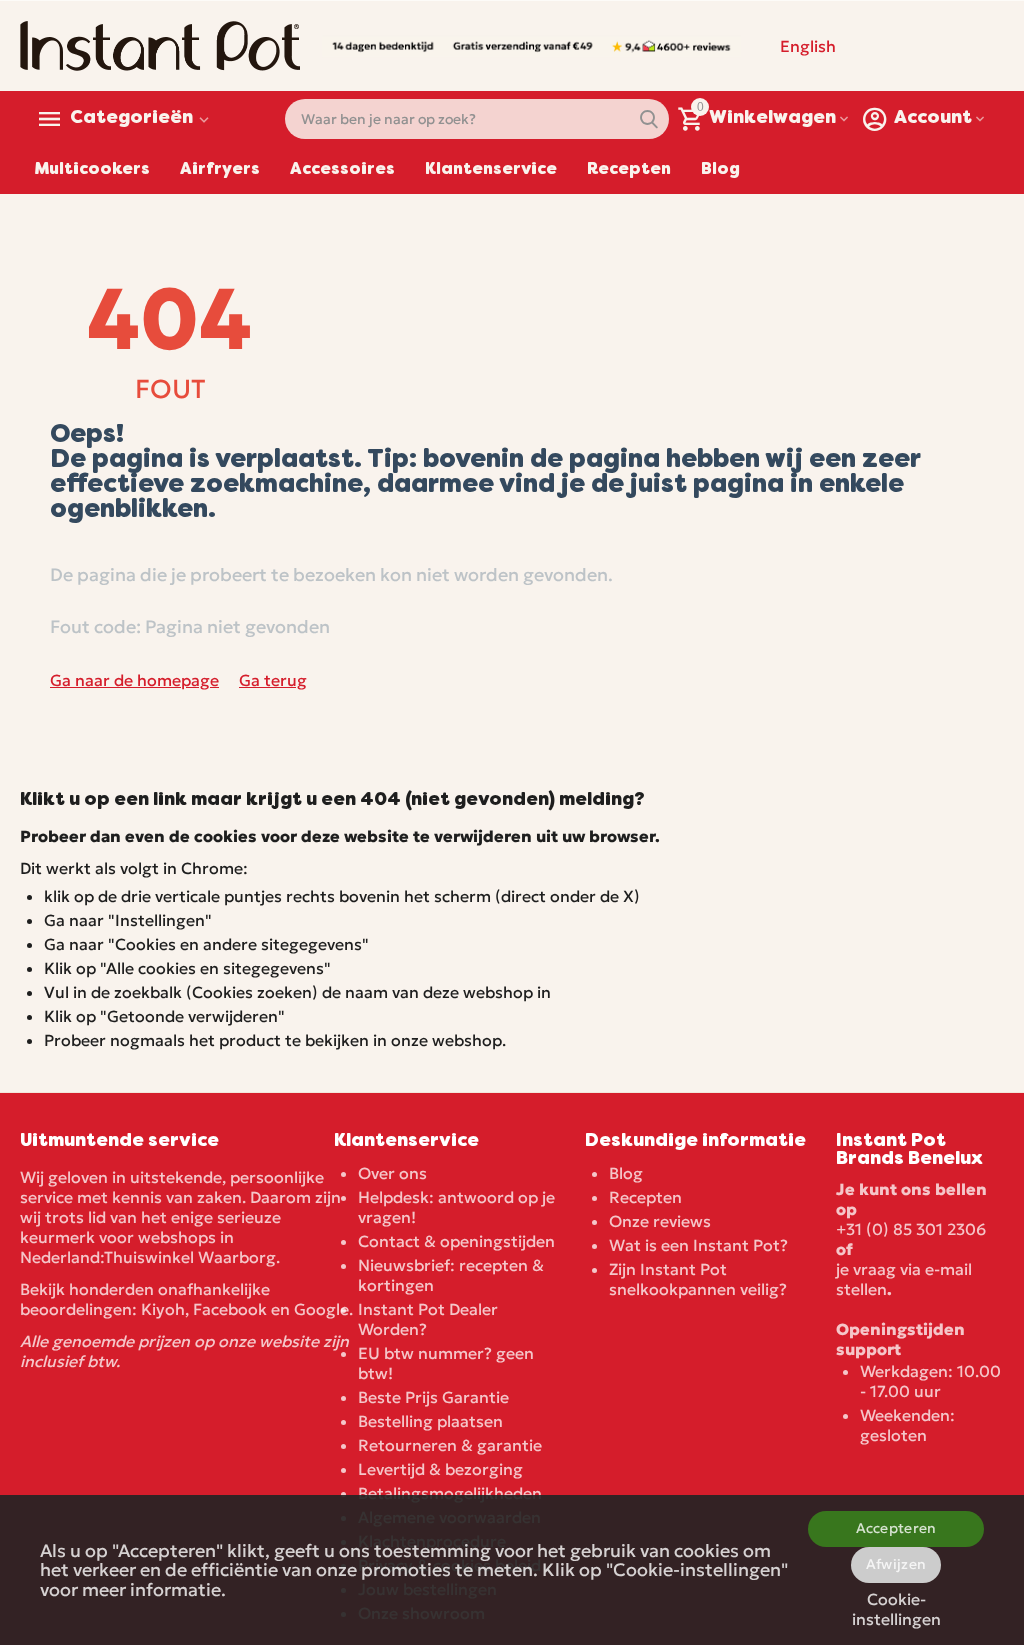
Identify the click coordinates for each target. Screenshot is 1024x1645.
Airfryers (220, 170)
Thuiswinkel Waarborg (190, 1257)
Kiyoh (163, 1309)
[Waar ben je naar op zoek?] (649, 119)
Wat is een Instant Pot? (698, 1245)
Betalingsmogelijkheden (450, 1493)
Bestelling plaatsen (430, 1421)
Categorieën (131, 119)
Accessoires (342, 170)
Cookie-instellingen (896, 1606)
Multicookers (92, 170)
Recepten (629, 170)
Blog (720, 170)
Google (321, 1309)
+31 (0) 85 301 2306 (911, 1229)
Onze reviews (660, 1221)
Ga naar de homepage (134, 680)
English (808, 46)
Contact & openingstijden (456, 1241)
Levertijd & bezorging (440, 1469)
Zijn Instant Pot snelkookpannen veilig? (698, 1279)
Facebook (230, 1309)
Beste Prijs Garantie (433, 1397)
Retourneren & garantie (450, 1445)
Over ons (392, 1173)
